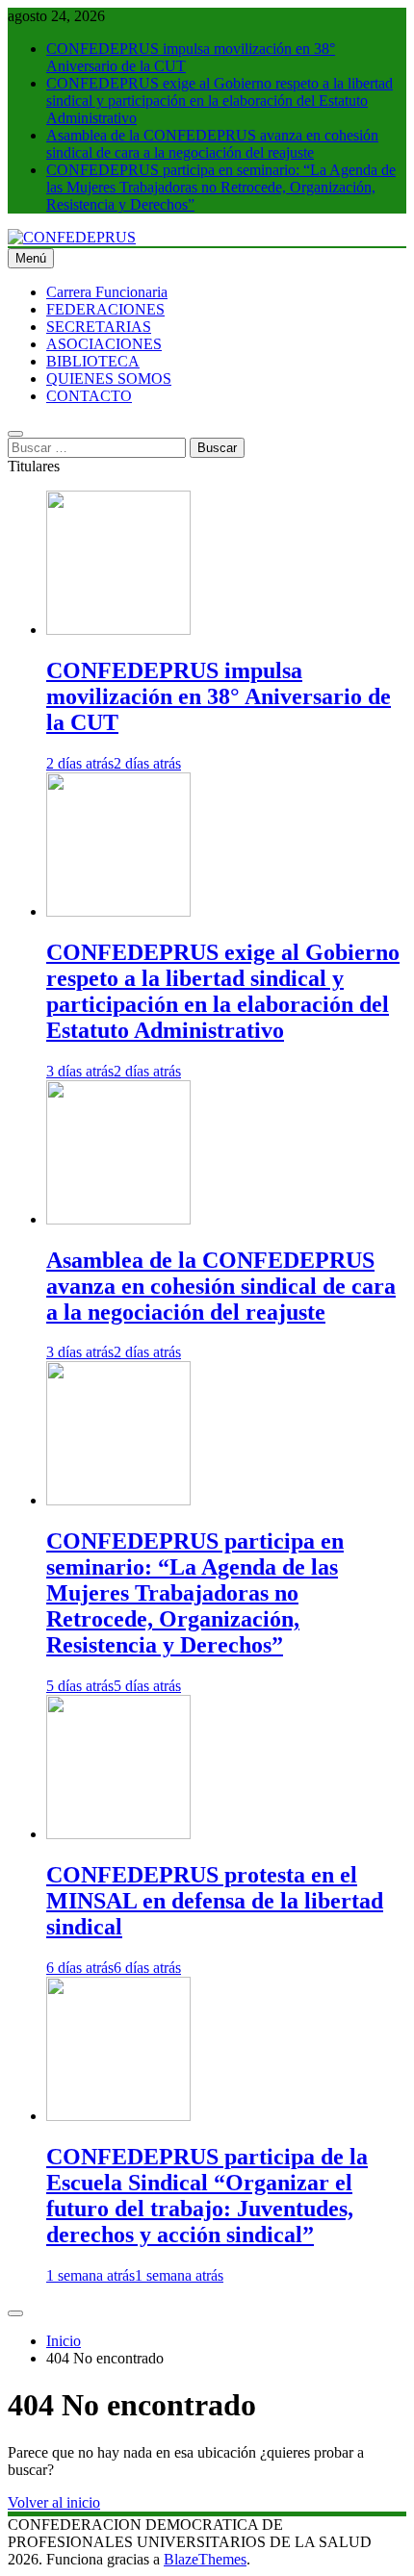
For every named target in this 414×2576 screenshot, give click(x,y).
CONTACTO (89, 396)
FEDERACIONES (105, 309)
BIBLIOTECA (93, 361)
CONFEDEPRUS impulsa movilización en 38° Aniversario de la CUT (219, 696)
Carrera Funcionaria (107, 292)
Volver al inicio (54, 2502)
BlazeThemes (205, 2559)
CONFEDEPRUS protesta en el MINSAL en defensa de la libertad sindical (215, 1901)
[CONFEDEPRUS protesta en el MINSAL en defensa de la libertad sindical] (118, 1834)
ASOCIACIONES (104, 344)
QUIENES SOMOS (109, 379)
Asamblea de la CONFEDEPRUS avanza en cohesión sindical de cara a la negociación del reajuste (212, 144)
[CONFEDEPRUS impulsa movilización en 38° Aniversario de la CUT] (118, 630)
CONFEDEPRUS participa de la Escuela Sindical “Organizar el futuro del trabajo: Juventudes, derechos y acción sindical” (207, 2196)
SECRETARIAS (99, 327)
